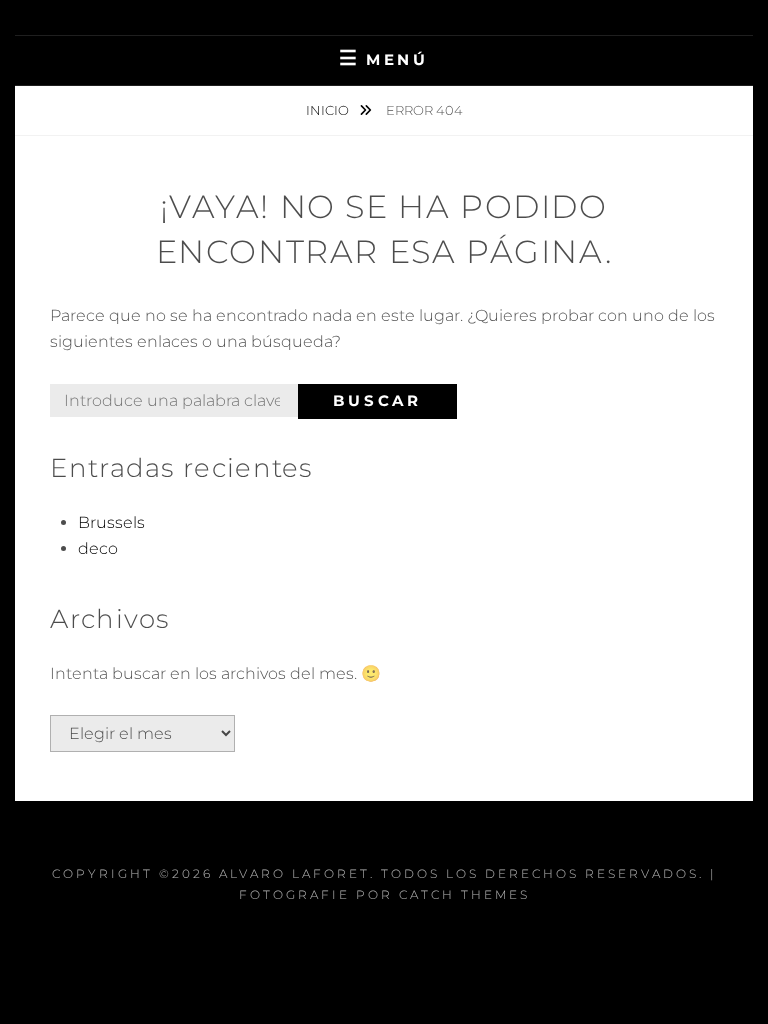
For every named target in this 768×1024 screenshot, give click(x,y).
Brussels (111, 522)
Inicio (329, 110)
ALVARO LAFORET (294, 873)
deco (98, 548)
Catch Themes (464, 894)
